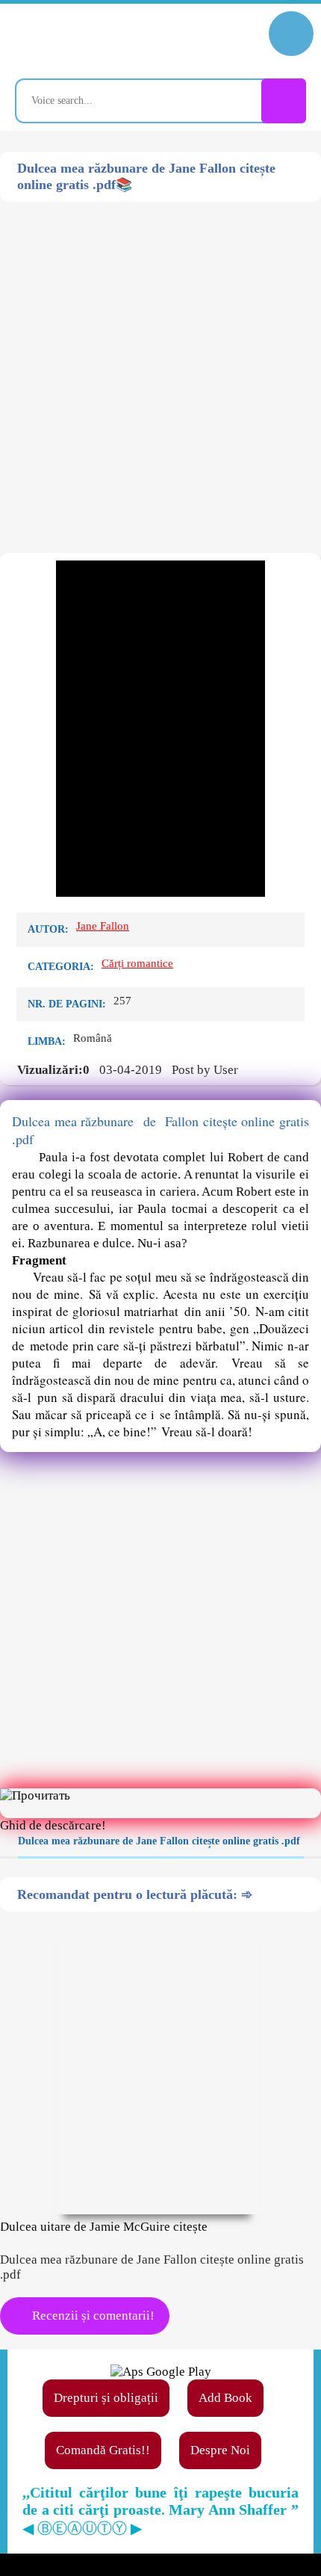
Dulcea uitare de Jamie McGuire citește (104, 2227)
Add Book (225, 2398)
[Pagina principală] (78, 41)
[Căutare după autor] (284, 101)
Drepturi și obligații (106, 2398)
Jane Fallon (103, 926)
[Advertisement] (160, 362)
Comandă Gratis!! (103, 2450)
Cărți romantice (137, 963)
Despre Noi (220, 2450)
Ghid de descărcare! (53, 1825)
